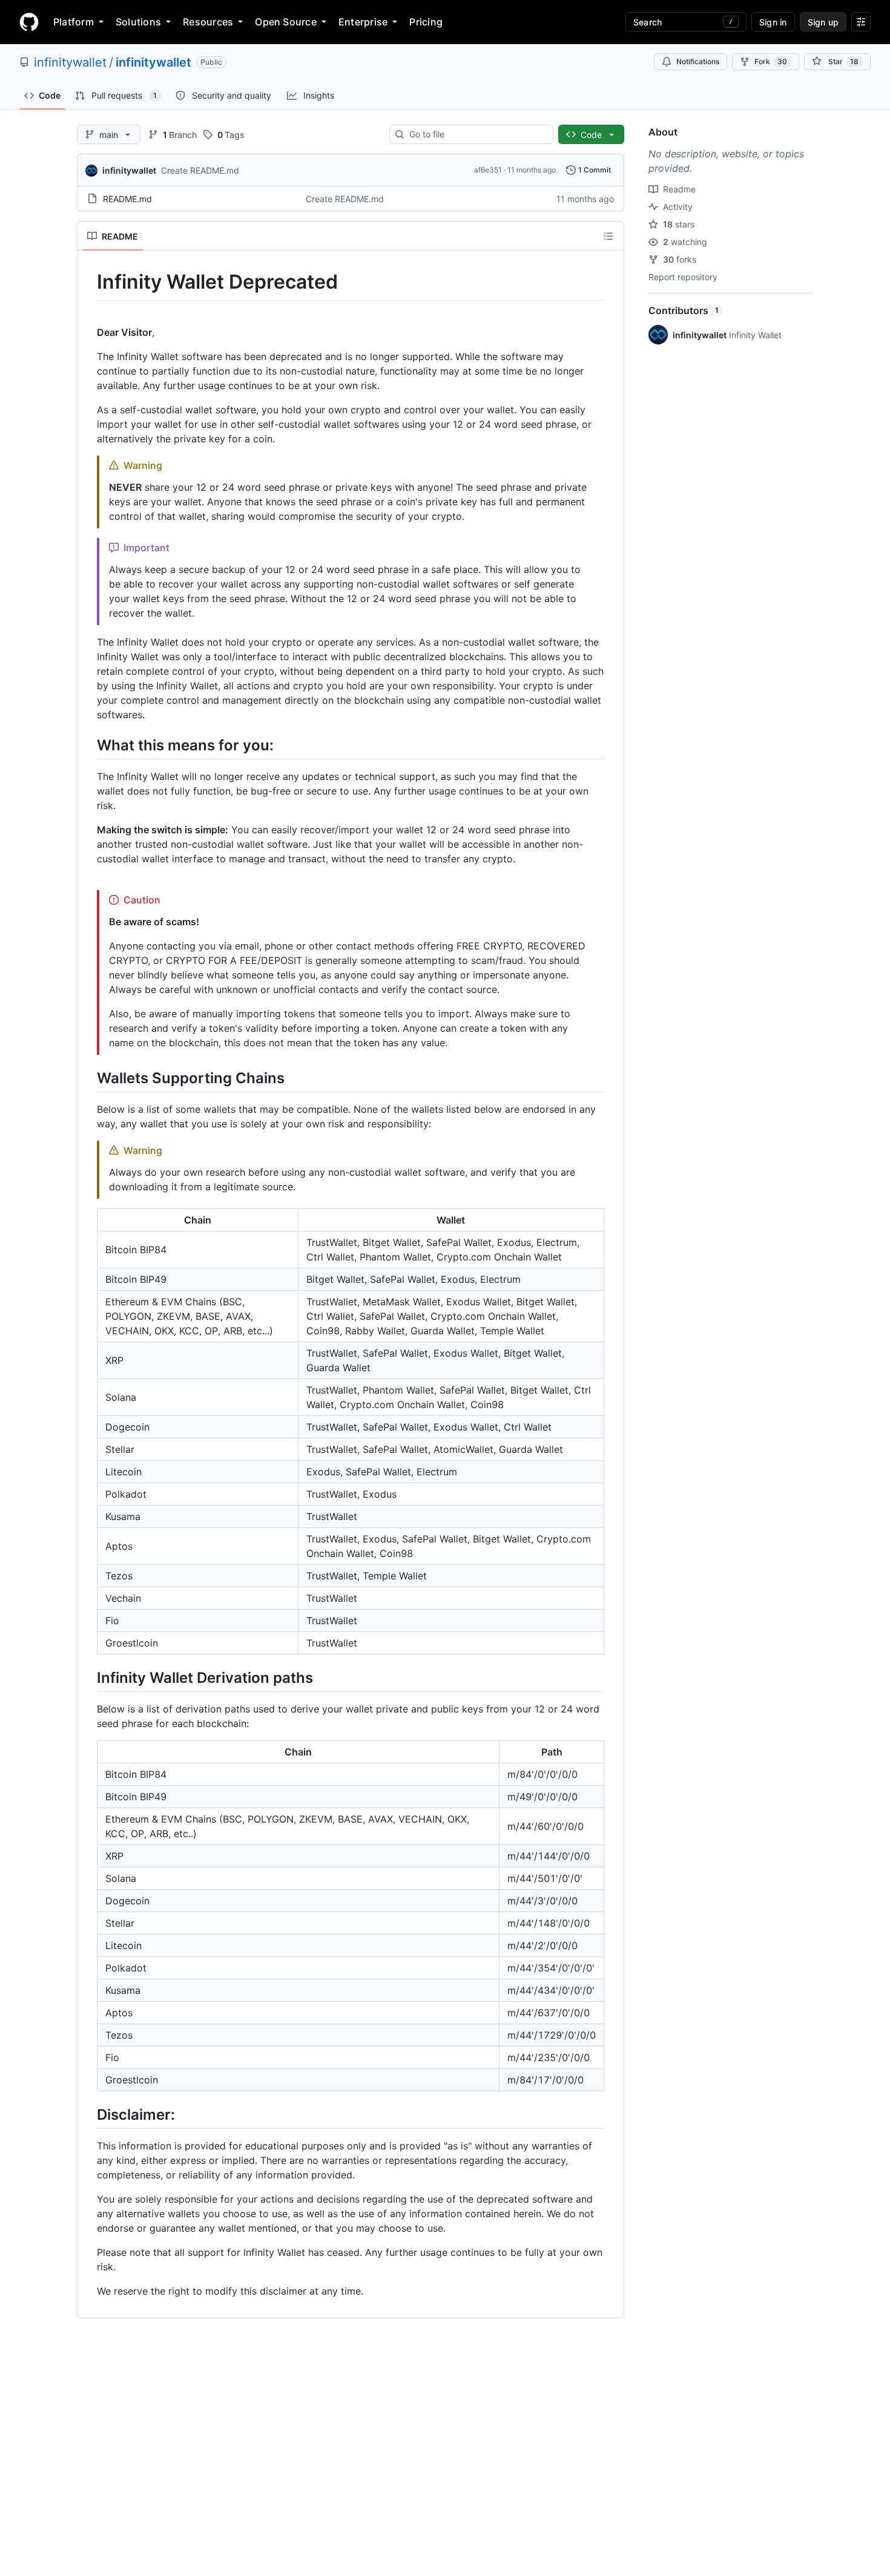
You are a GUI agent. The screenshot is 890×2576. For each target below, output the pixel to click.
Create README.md (200, 170)
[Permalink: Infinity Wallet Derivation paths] (88, 1677)
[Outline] (608, 236)
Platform (74, 22)
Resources (208, 22)
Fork (771, 61)
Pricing (426, 22)
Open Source (286, 22)
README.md (127, 199)
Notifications (698, 61)
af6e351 (488, 170)
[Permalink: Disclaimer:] (88, 2114)
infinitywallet (70, 62)
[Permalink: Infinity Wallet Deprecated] (88, 282)
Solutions (138, 22)
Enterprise (363, 22)
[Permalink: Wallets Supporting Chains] (88, 1078)
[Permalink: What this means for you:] (88, 745)
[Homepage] (29, 22)
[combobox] (476, 134)
